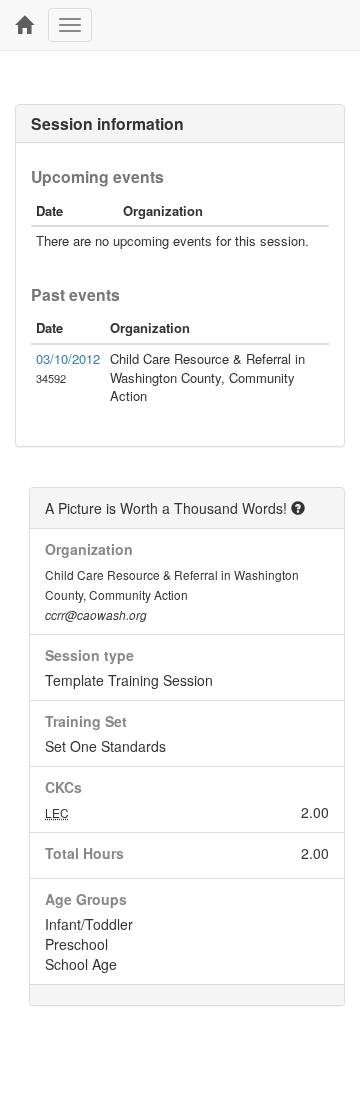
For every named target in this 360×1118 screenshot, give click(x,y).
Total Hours (84, 853)
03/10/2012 (68, 358)
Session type (89, 655)
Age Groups (86, 899)
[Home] (24, 25)
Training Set (86, 721)
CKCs (63, 787)
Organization (89, 549)
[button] (298, 508)
